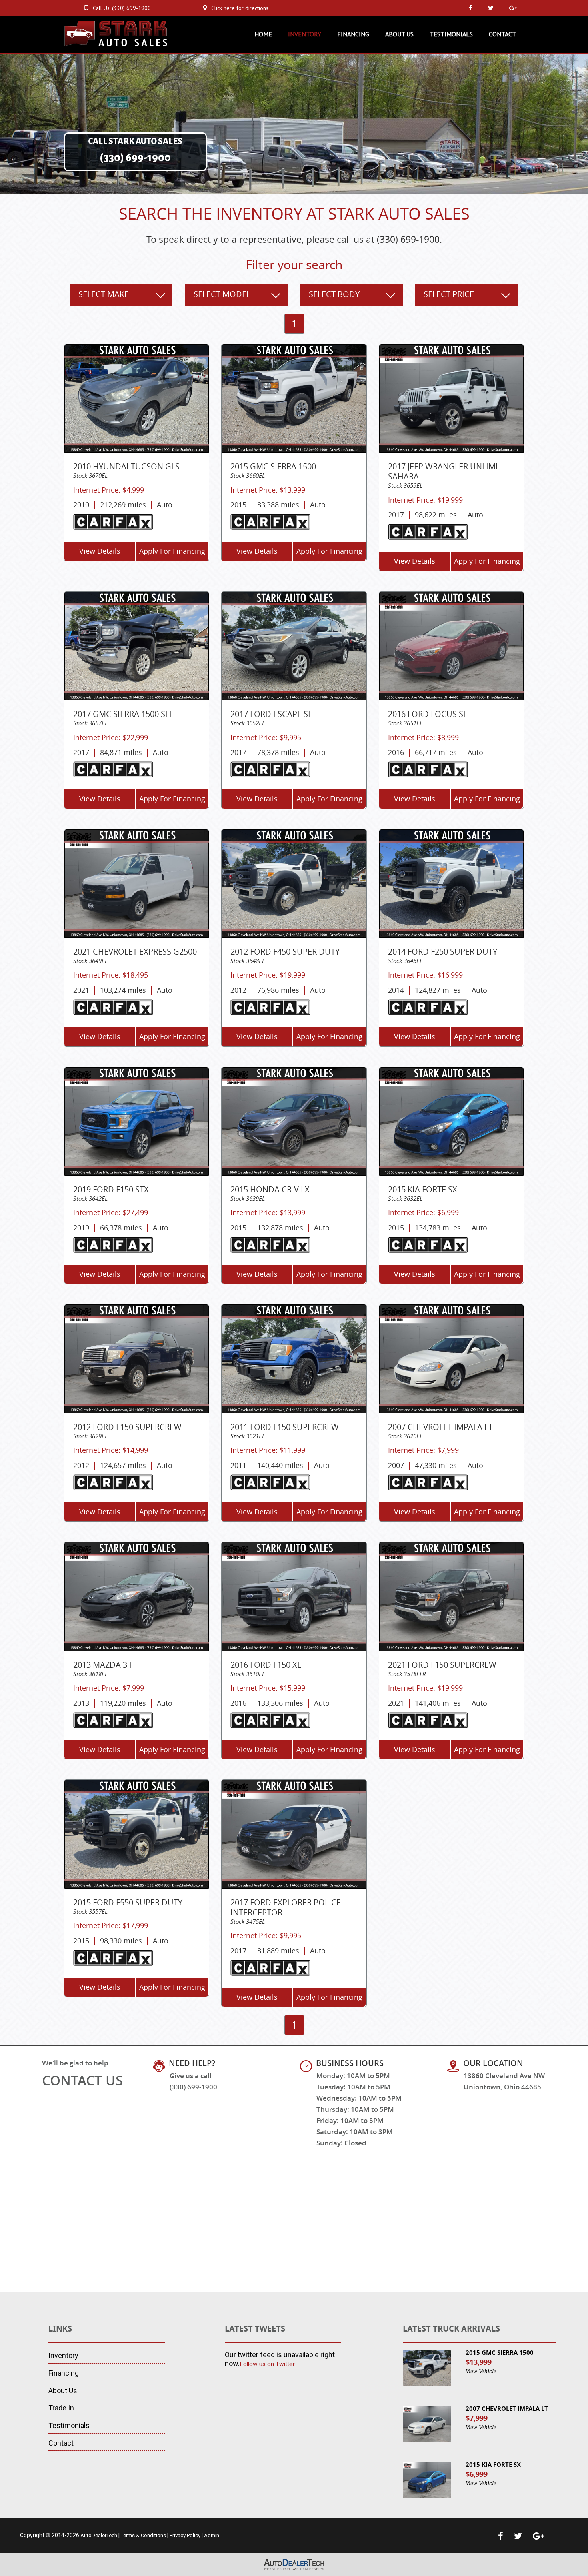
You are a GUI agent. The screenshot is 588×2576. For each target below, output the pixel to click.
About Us (399, 34)
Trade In (61, 2408)
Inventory (305, 34)
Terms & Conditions (143, 2535)
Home (263, 34)
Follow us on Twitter (267, 2364)
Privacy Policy (185, 2535)
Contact (502, 34)
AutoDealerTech (99, 2535)
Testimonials (451, 34)
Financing (353, 34)
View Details (100, 551)
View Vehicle (481, 2371)
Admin (212, 2535)
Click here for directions (240, 8)
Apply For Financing (172, 551)
